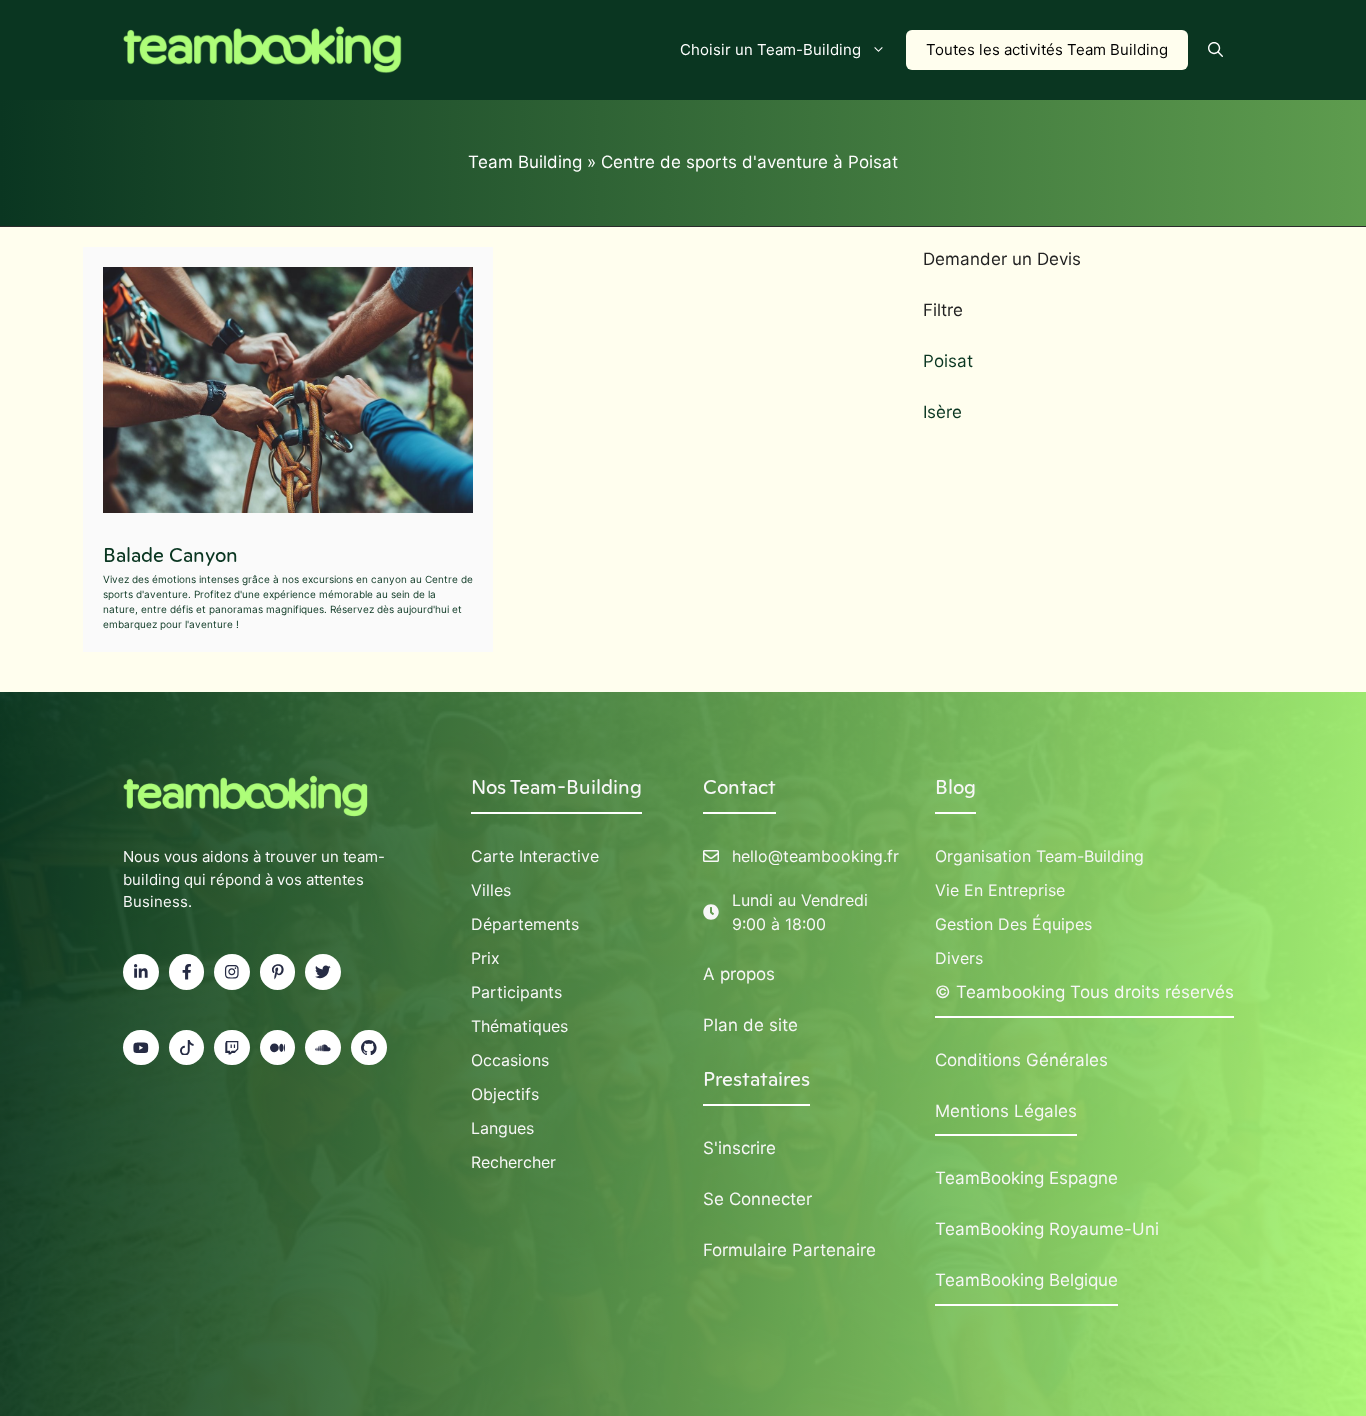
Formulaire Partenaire (789, 1250)
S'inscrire (739, 1148)
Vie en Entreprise (1000, 890)
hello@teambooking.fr (815, 856)
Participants (516, 992)
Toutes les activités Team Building (1047, 49)
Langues (502, 1128)
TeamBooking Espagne (1026, 1178)
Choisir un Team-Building (770, 49)
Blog (955, 787)
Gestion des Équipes (1013, 924)
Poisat (948, 361)
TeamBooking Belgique (1026, 1280)
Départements (525, 924)
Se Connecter (757, 1199)
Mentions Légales (1006, 1111)
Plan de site (750, 1025)
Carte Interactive (535, 856)
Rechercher (513, 1162)
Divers (959, 958)
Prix (485, 958)
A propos (739, 974)
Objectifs (505, 1094)
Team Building (525, 162)
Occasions (510, 1060)
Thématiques (519, 1026)
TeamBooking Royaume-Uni (1047, 1229)
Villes (491, 890)
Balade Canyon (170, 555)
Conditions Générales (1021, 1060)
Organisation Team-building (1039, 856)
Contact (739, 787)
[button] (1215, 50)
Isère (942, 412)
